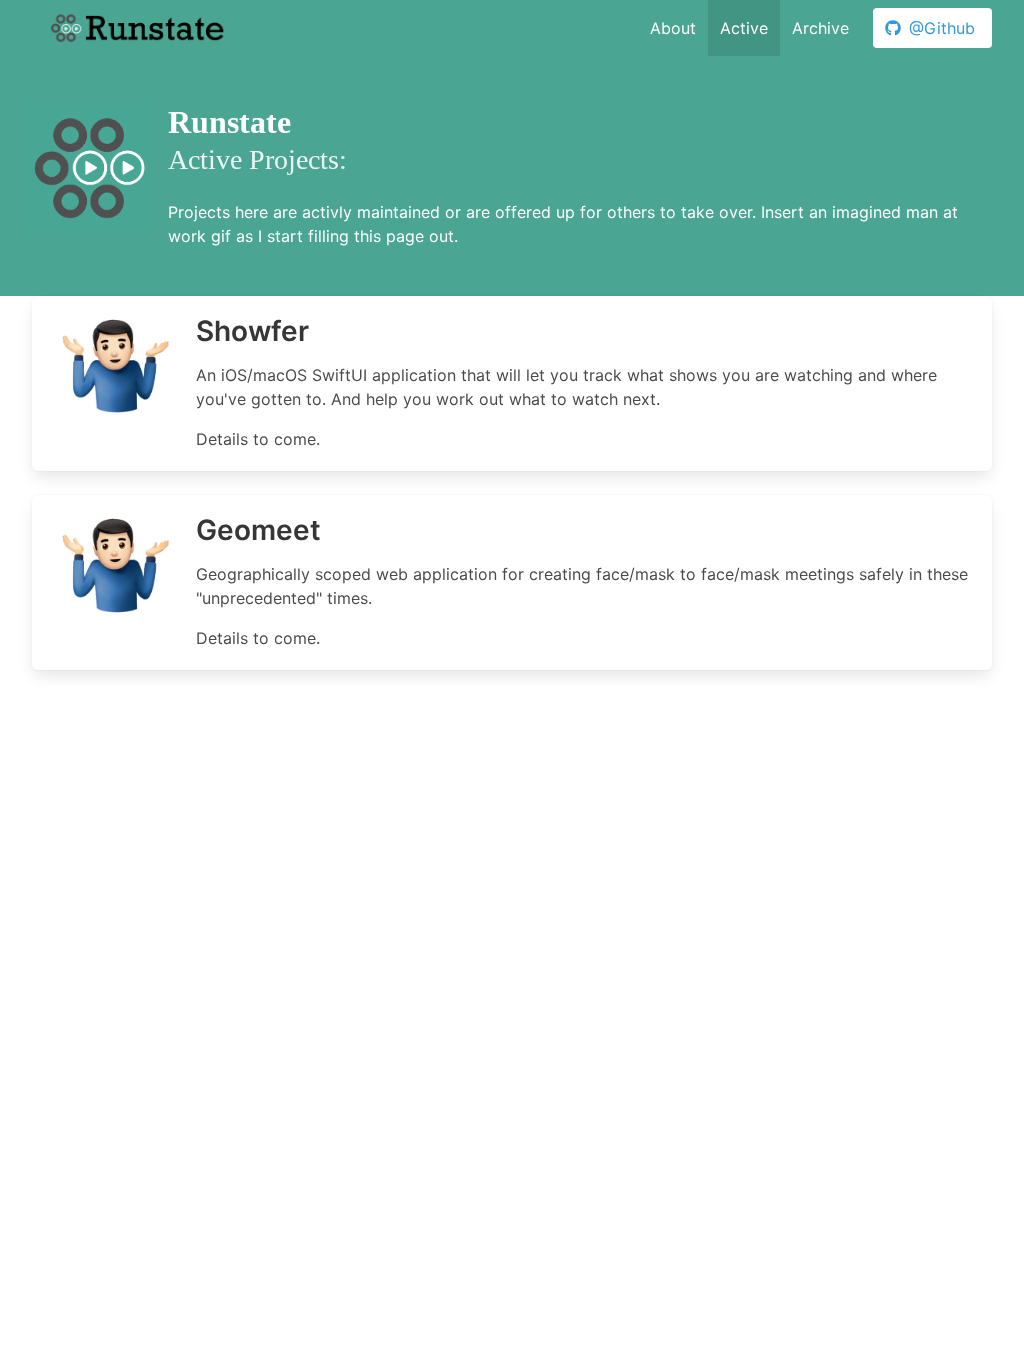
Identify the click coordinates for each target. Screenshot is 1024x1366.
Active (744, 28)
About (673, 28)
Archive (820, 28)
